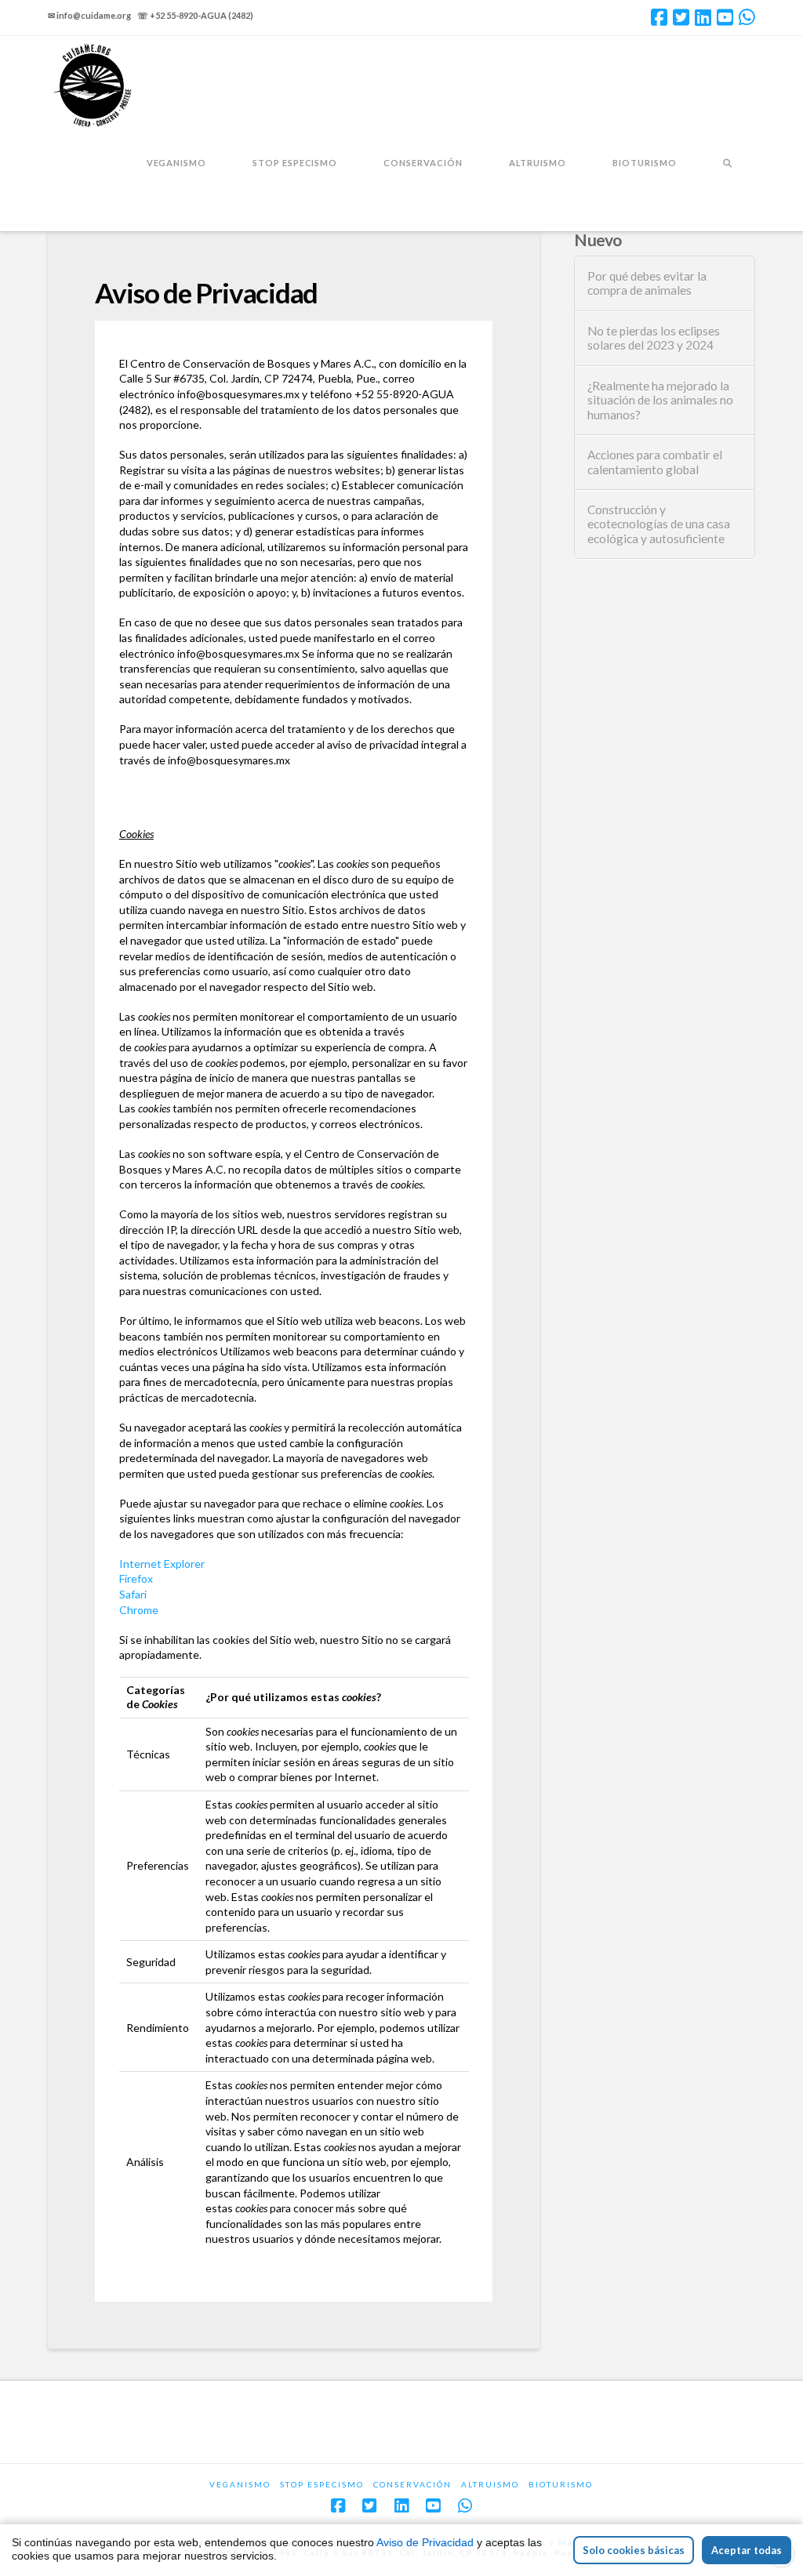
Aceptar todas (747, 2550)
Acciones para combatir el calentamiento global (655, 462)
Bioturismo (561, 2484)
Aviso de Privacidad (425, 2542)
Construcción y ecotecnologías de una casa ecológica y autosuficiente (659, 524)
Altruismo (490, 2484)
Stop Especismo (322, 2484)
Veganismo (240, 2484)
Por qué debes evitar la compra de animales (647, 283)
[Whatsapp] (747, 17)
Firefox (136, 1578)
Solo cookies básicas (634, 2550)
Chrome (139, 1610)
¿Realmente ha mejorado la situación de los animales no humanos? (660, 400)
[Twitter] (681, 17)
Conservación (412, 2484)
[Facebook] (659, 17)
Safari (133, 1594)
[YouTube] (725, 17)
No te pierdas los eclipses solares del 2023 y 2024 (654, 338)
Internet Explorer (162, 1564)
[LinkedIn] (703, 17)
